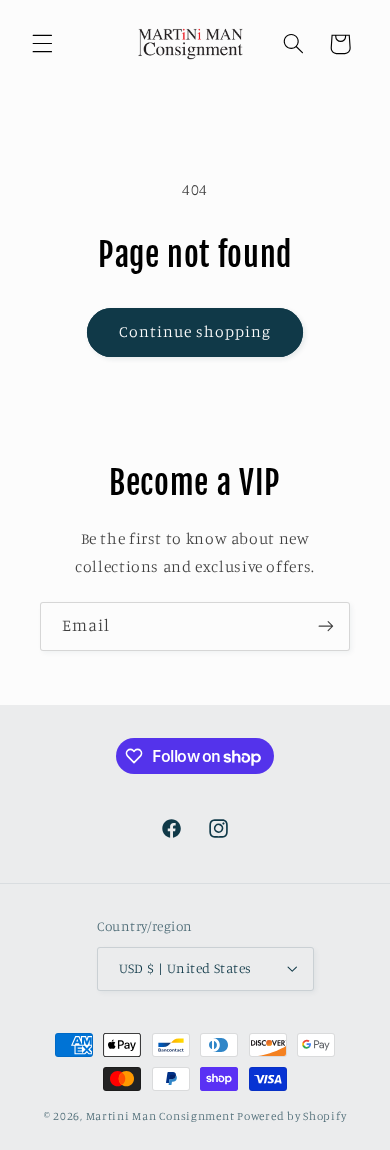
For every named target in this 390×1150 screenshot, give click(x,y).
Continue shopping (195, 331)
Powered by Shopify (291, 1116)
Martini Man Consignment (160, 1116)
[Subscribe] (326, 626)
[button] (42, 44)
